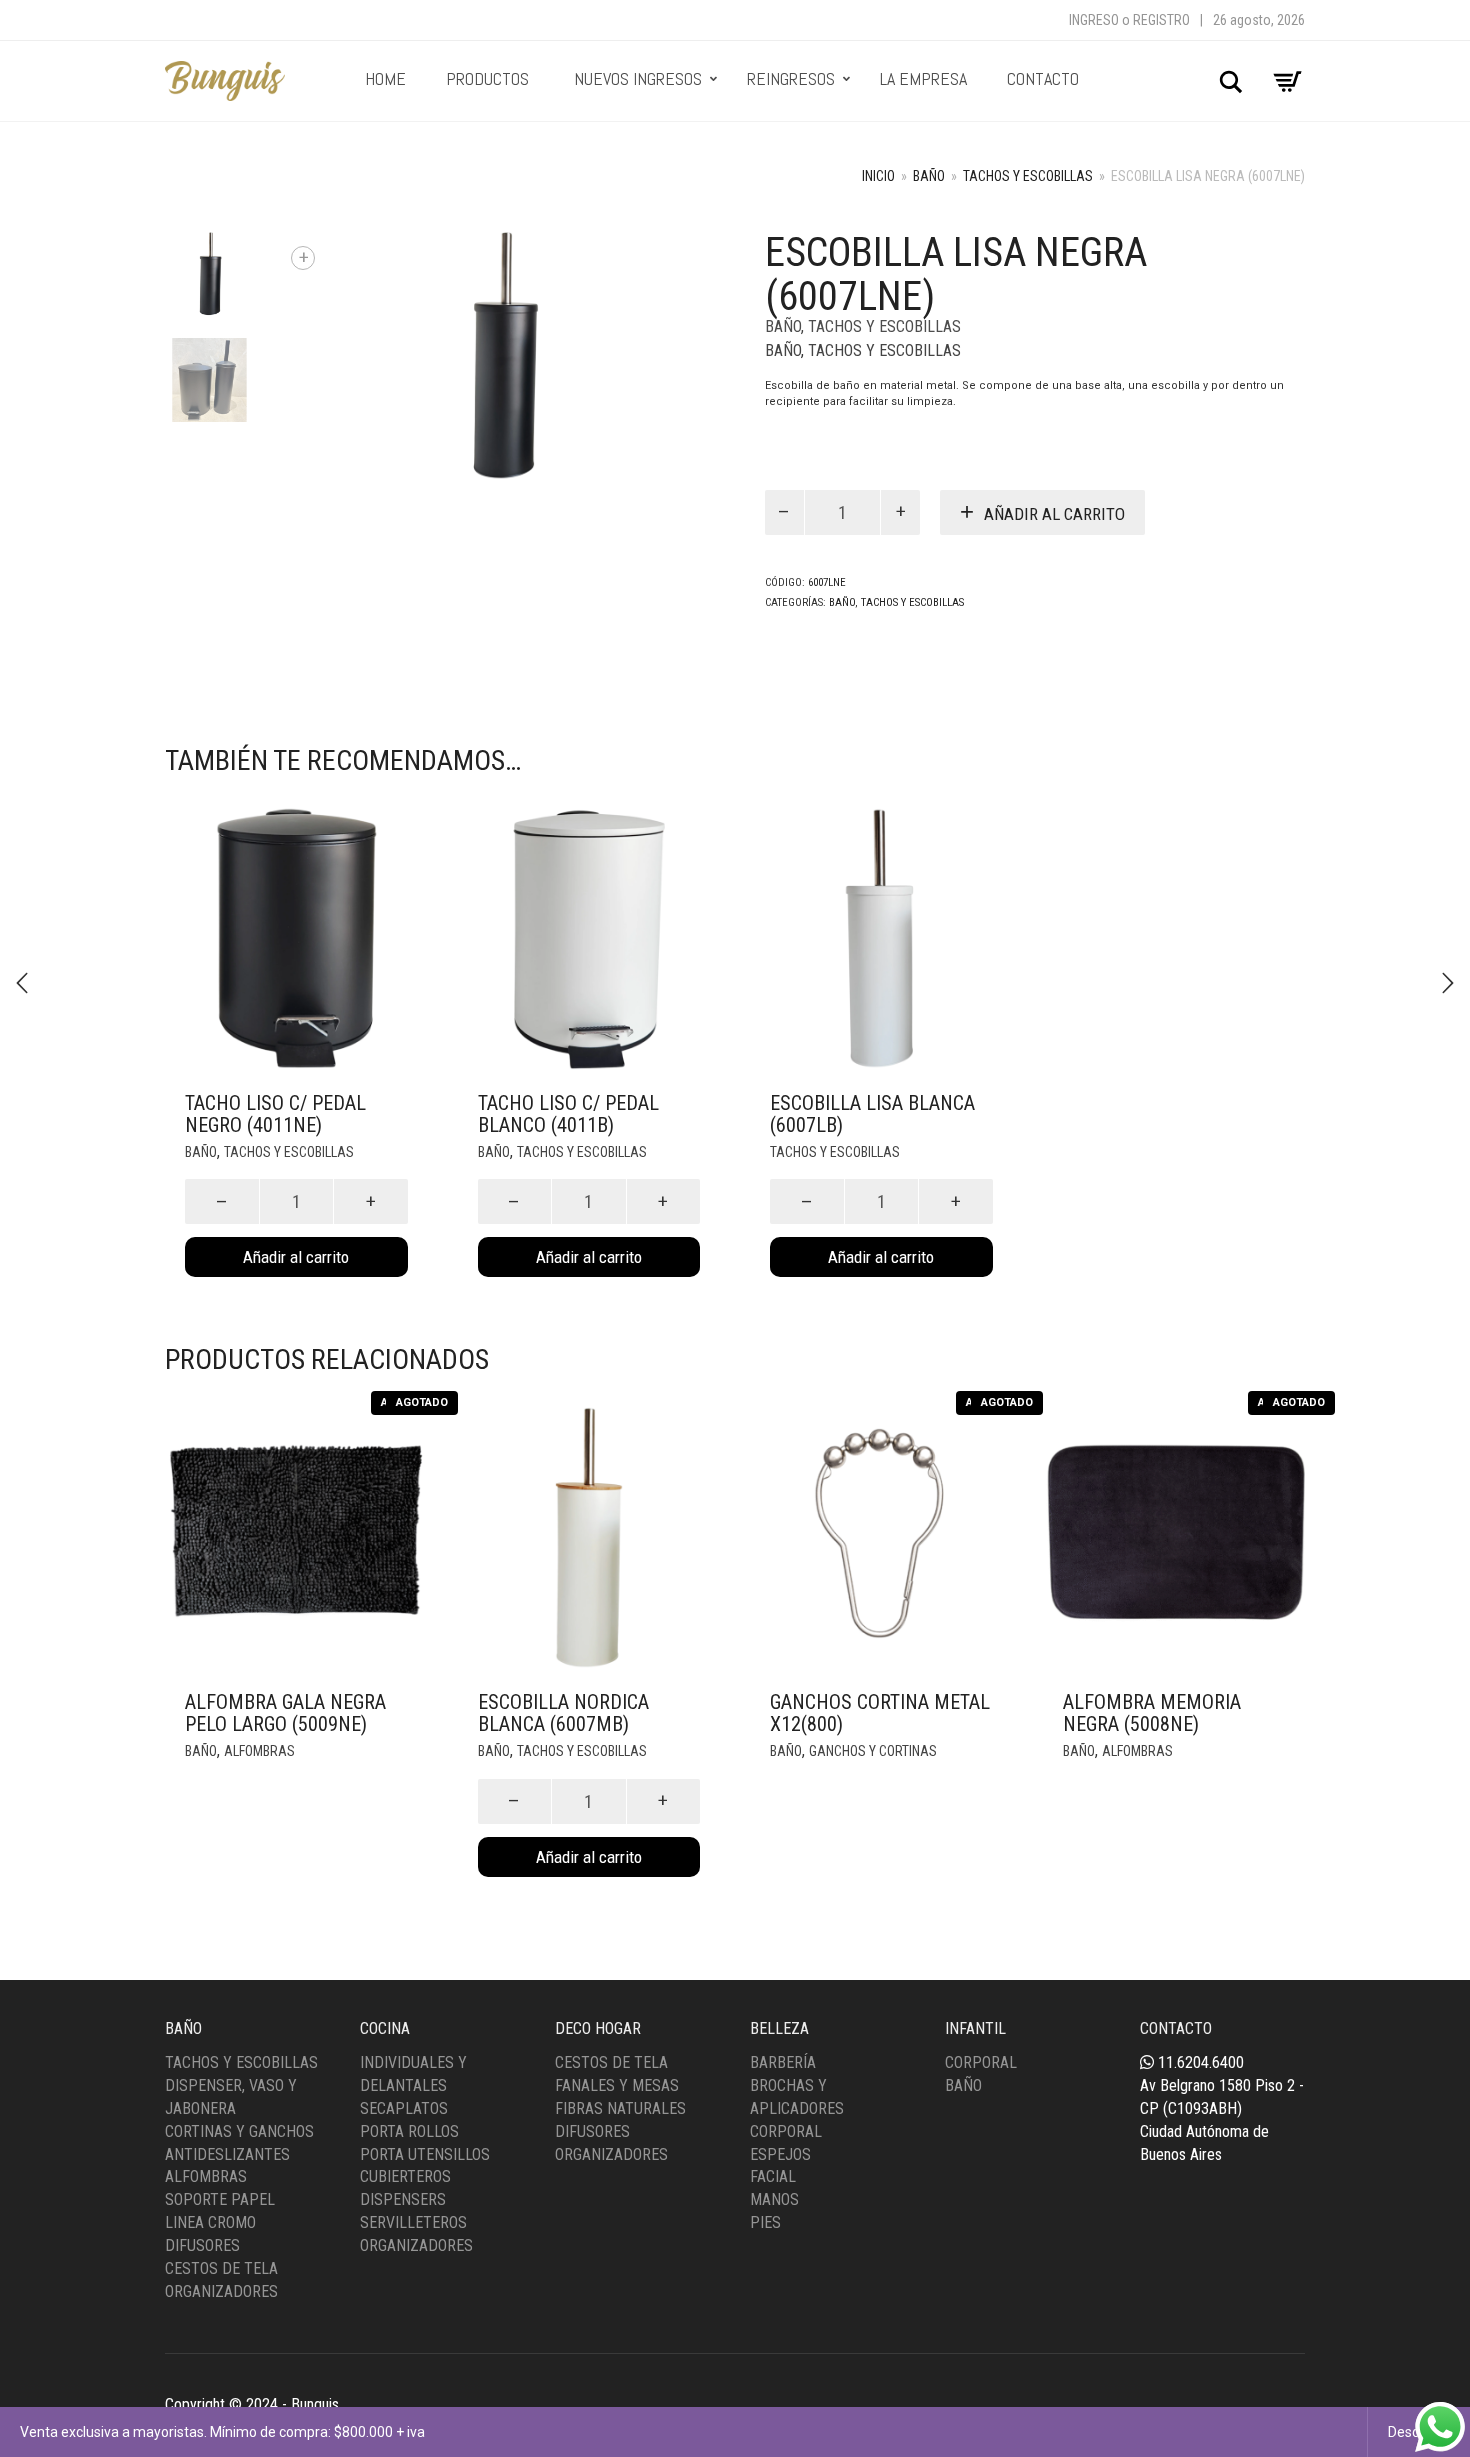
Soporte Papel (220, 2199)
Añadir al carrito (1054, 514)
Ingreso (1094, 20)
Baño (929, 176)
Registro (1161, 20)
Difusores (202, 2245)
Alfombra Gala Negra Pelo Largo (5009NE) (285, 1713)
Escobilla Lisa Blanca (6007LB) (872, 1114)
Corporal (786, 2131)
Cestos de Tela (221, 2268)
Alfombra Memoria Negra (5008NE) (1152, 1713)
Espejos (780, 2154)
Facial (773, 2176)
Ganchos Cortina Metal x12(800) (880, 1713)
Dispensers (403, 2199)
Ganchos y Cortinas (873, 1751)
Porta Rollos (409, 2131)
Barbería (783, 2062)
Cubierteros (405, 2176)
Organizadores (221, 2291)
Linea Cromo (210, 2222)
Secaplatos (404, 2108)
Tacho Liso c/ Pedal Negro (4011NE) (275, 1114)
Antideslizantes (227, 2154)
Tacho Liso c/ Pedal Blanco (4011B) (568, 1114)
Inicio (878, 176)
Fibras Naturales (620, 2108)
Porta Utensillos (425, 2154)
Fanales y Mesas (617, 2085)
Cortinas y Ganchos (239, 2131)
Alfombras (259, 1751)
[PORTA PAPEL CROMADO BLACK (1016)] (1448, 983)
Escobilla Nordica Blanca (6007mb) (563, 1713)
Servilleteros (413, 2222)
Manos (774, 2199)
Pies (765, 2222)
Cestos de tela (611, 2062)
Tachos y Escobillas (1028, 176)
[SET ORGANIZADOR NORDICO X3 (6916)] (22, 983)
